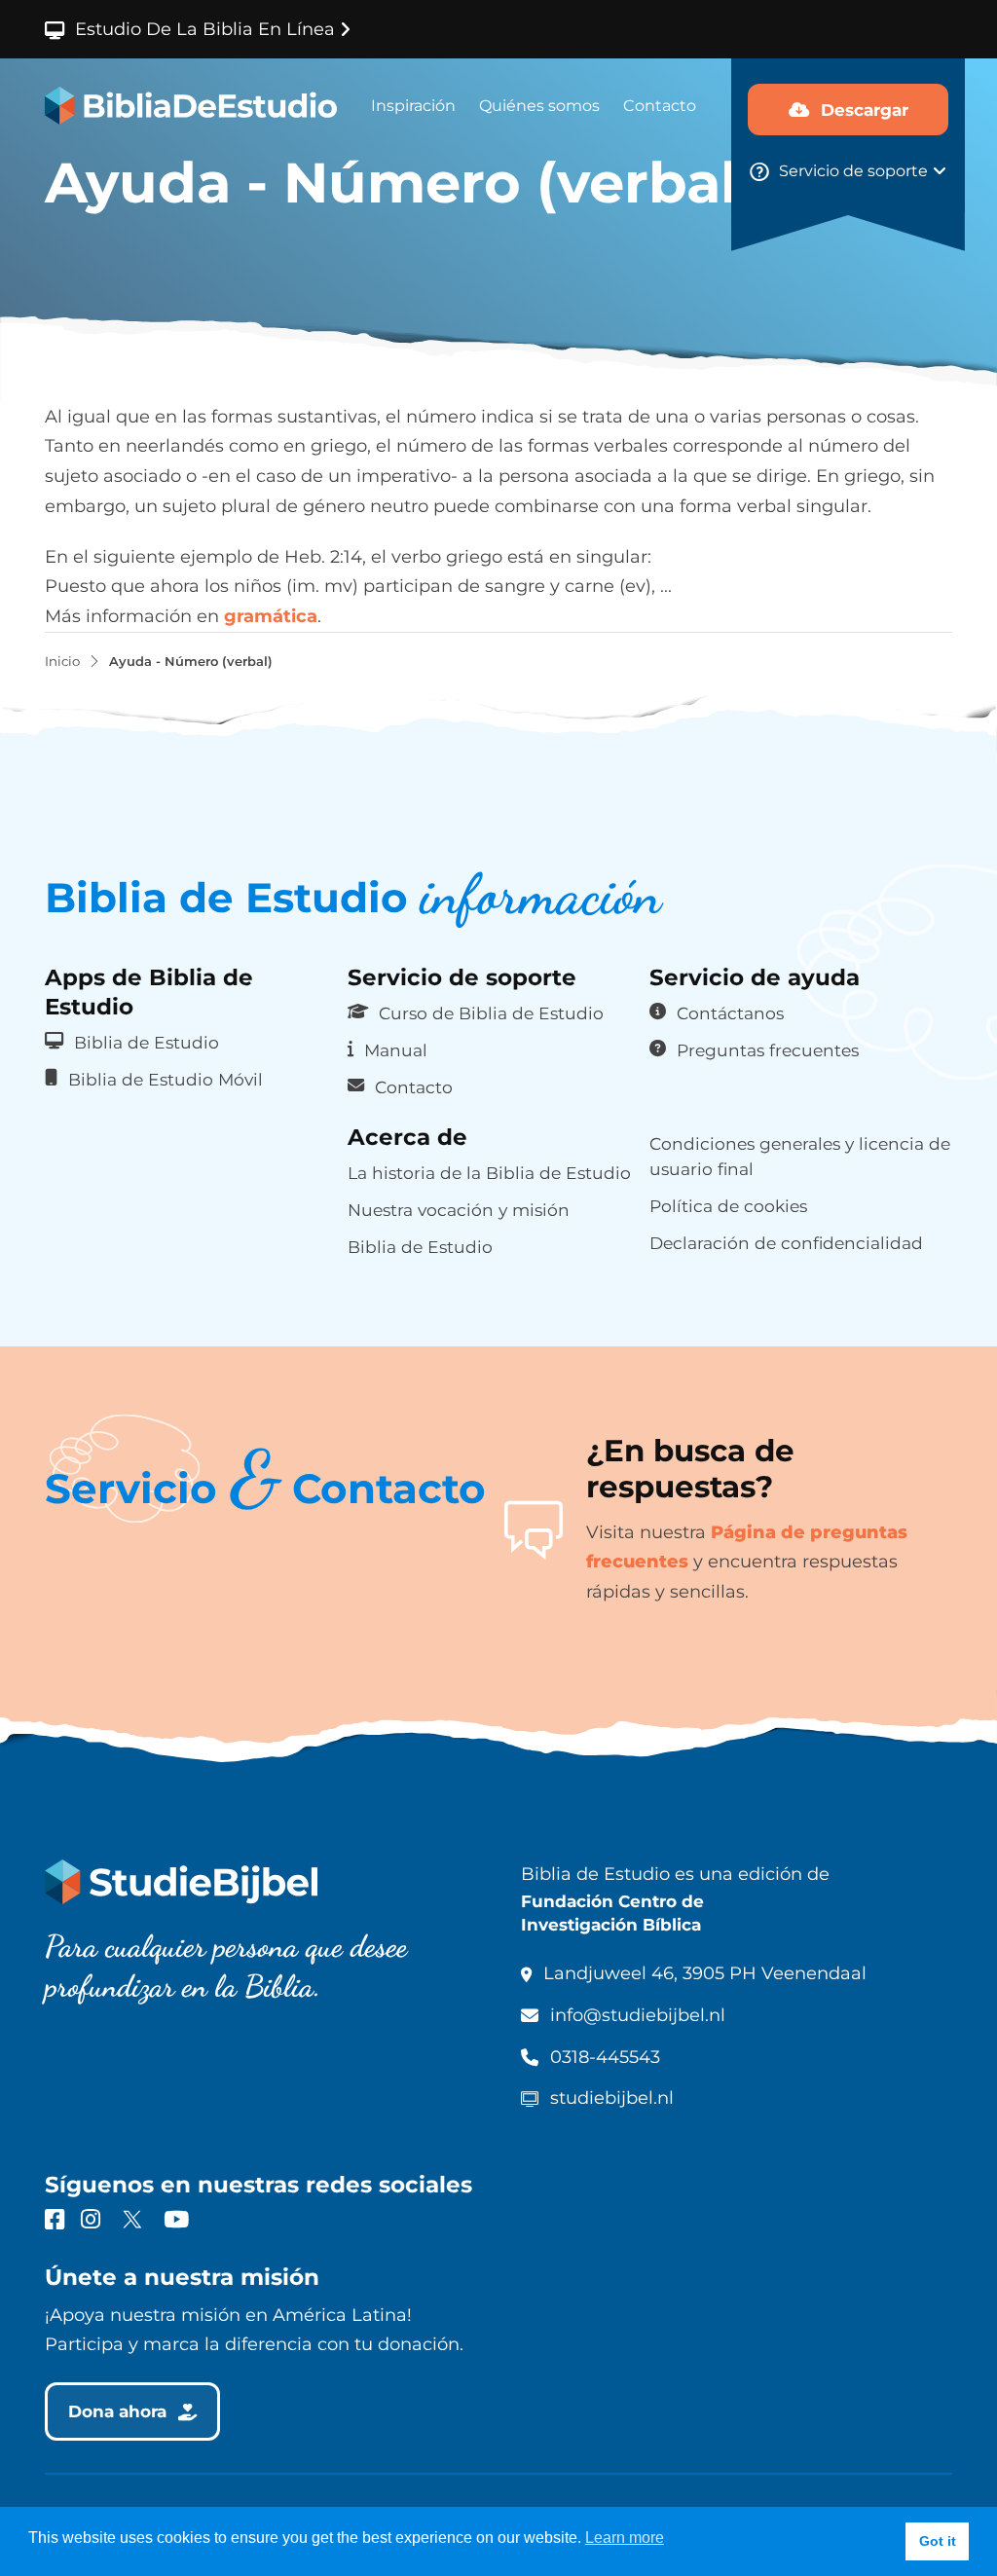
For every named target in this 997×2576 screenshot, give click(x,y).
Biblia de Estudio (147, 1042)
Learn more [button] (625, 2538)
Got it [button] (938, 2541)
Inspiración (413, 106)
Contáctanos (730, 1013)
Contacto (660, 106)
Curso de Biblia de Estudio (491, 1013)
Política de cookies (728, 1206)
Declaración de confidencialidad (786, 1243)
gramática (271, 616)
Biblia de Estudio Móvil (166, 1079)
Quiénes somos (539, 106)
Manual (396, 1050)
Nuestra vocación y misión (459, 1210)
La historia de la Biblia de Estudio (489, 1173)
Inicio (62, 662)
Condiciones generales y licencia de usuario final (800, 1156)
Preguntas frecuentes (768, 1050)
